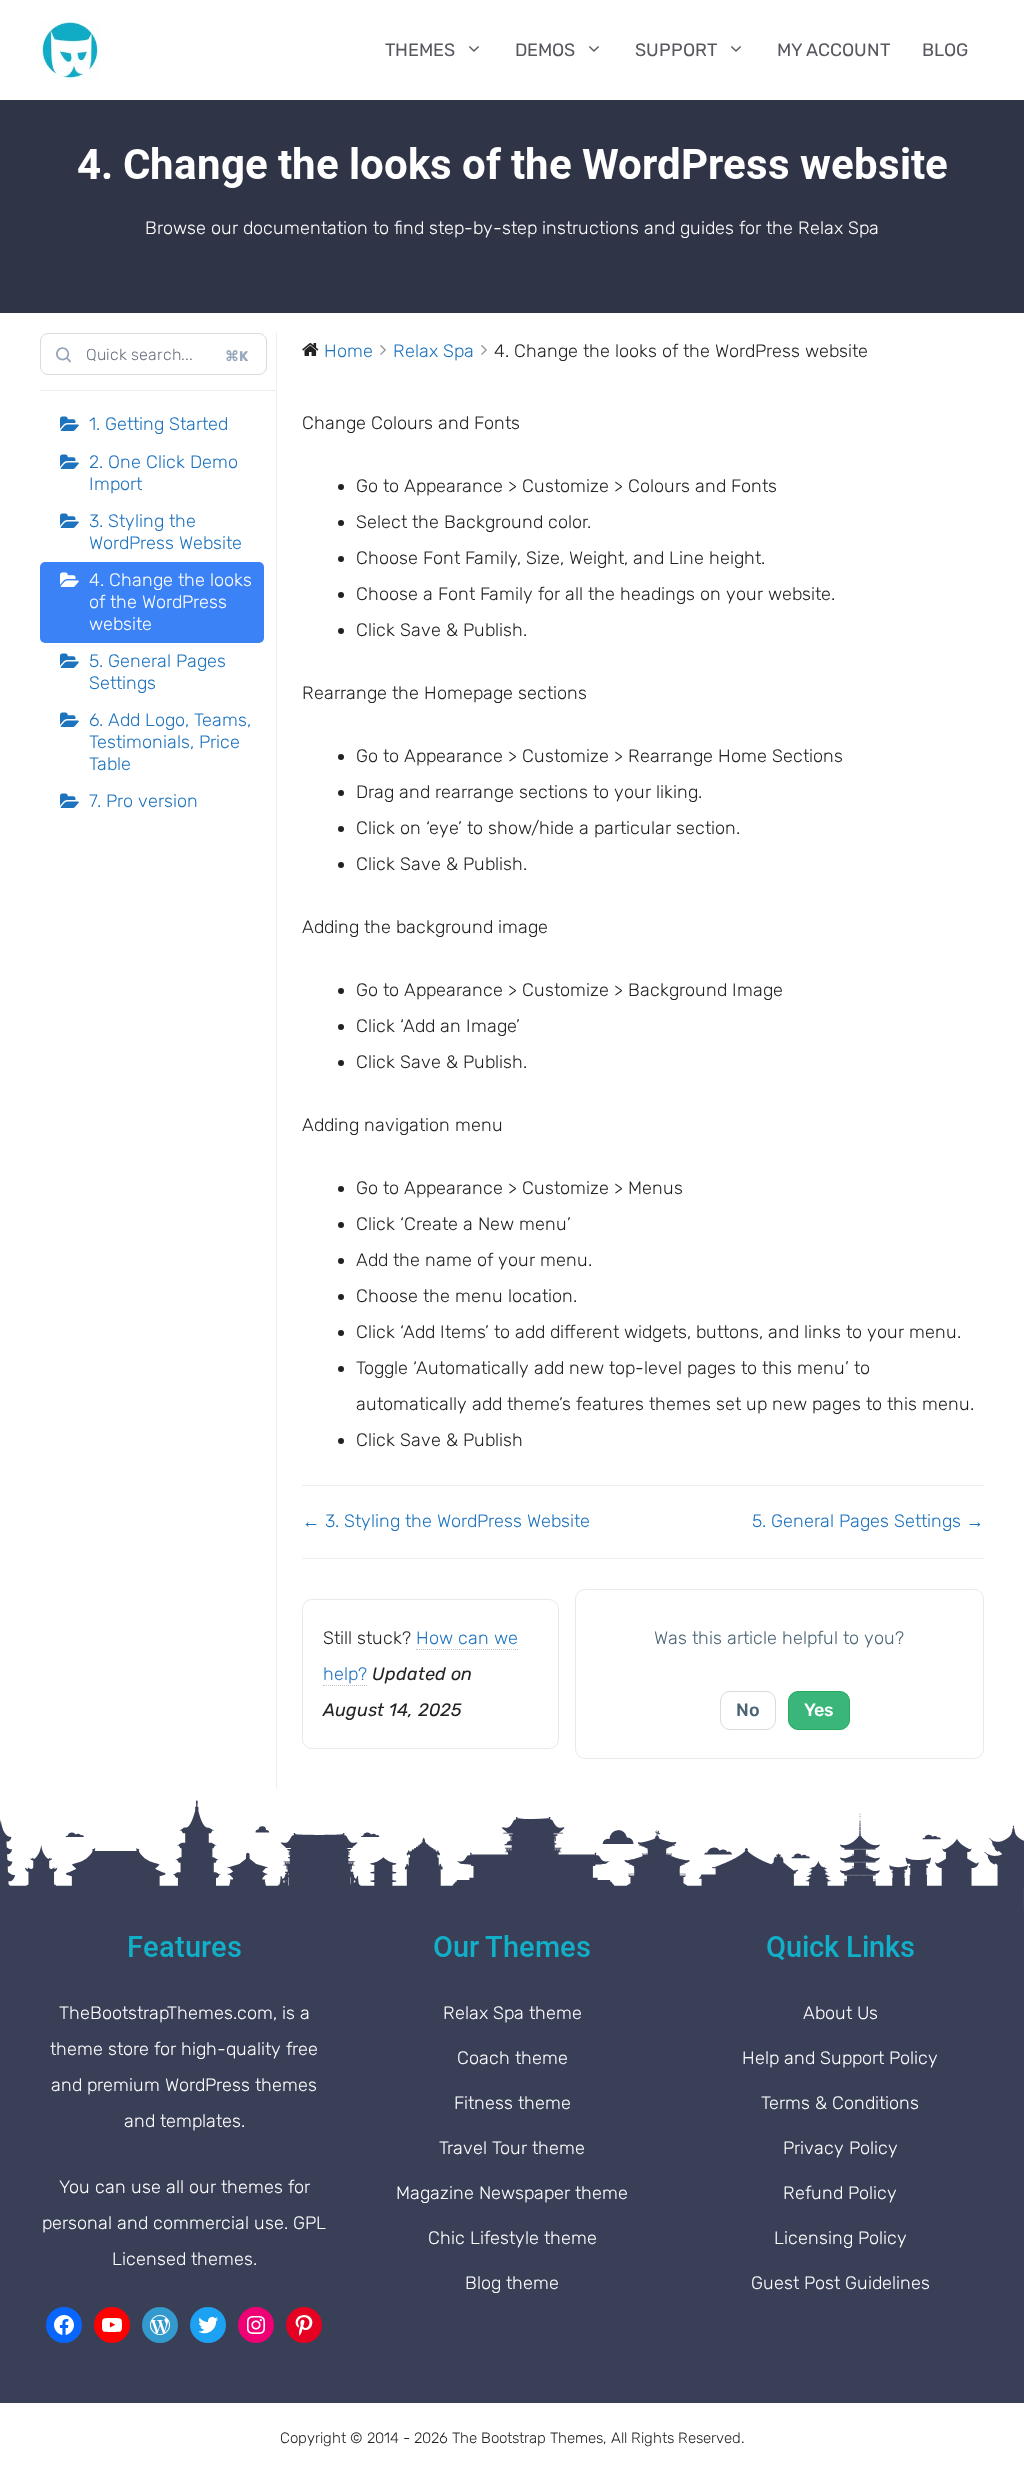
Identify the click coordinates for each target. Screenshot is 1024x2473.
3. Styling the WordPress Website (165, 532)
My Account (833, 50)
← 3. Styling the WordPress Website (446, 1521)
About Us (840, 2013)
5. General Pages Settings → (868, 1521)
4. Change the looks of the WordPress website (170, 601)
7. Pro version (143, 801)
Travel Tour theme (512, 2148)
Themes (420, 50)
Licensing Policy (840, 2238)
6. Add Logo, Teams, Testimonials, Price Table (170, 741)
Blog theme (512, 2283)
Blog (945, 50)
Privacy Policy (840, 2148)
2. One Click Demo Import (163, 473)
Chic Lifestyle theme (512, 2238)
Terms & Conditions (840, 2103)
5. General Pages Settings (157, 672)
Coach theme (512, 2058)
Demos (545, 50)
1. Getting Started (158, 424)
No (748, 1710)
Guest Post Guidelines (840, 2283)
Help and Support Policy (840, 2058)
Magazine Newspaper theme (512, 2193)
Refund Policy (840, 2193)
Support (676, 50)
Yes (819, 1710)
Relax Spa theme (512, 2013)
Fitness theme (512, 2103)
